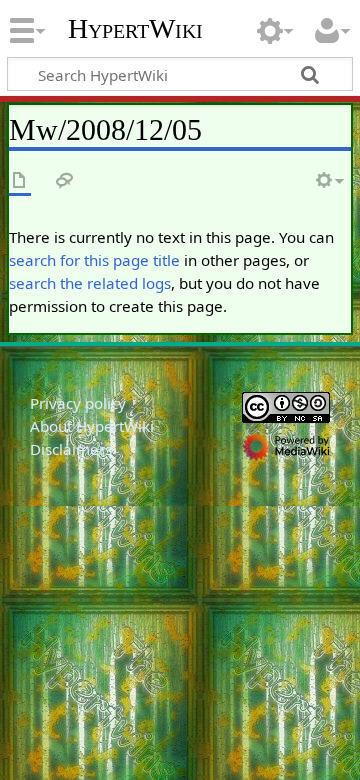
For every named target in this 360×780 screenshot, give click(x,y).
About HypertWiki (92, 426)
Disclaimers (71, 449)
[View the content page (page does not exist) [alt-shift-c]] (20, 181)
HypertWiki (135, 29)
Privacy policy (78, 403)
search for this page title (94, 260)
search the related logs (90, 283)
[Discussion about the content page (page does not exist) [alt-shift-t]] (65, 181)
